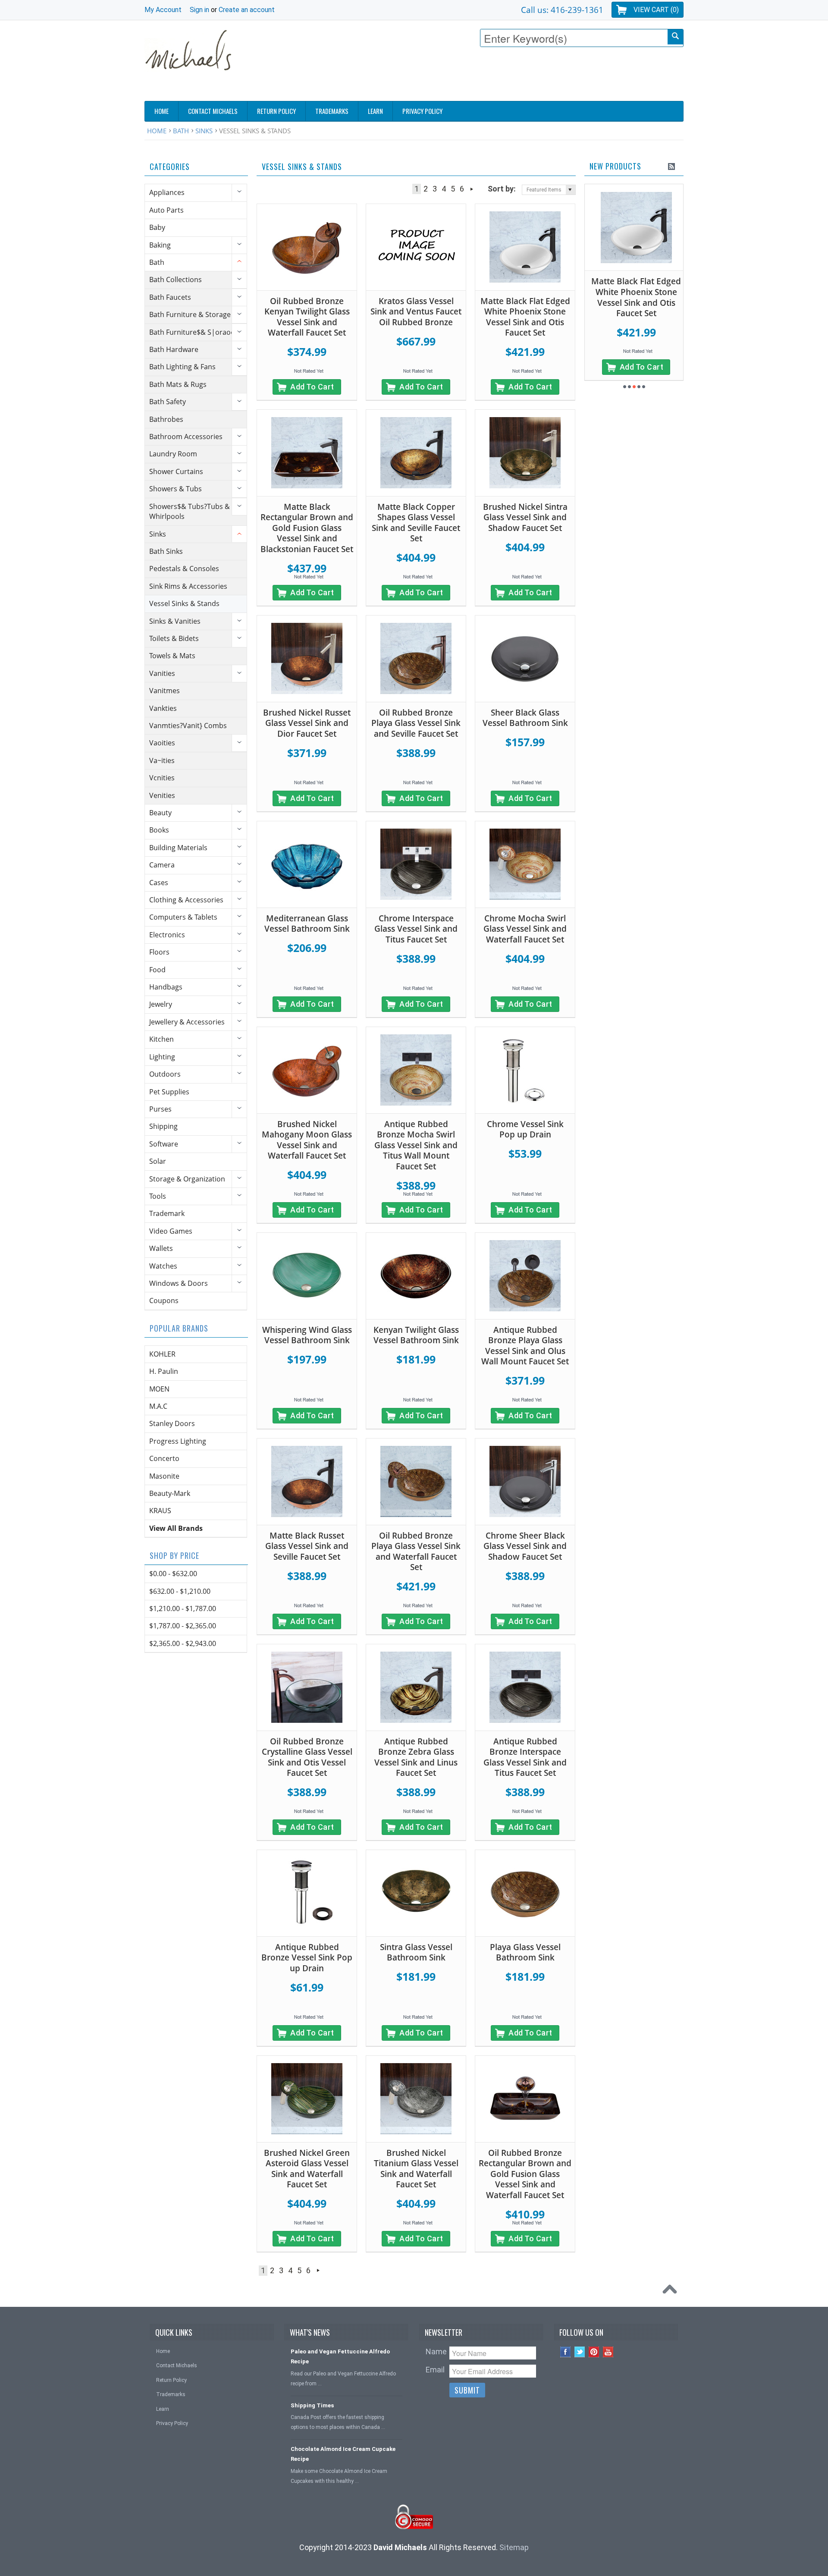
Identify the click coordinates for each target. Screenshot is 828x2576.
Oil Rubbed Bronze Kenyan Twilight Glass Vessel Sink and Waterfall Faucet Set (307, 317)
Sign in (199, 10)
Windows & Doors (179, 1283)
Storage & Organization (187, 1179)
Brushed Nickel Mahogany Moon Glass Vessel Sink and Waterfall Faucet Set (307, 1140)
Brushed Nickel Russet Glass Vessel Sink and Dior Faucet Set (307, 723)
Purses (160, 1109)
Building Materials (178, 848)
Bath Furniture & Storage (190, 314)
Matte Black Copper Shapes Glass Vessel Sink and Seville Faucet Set (416, 523)
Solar (158, 1161)
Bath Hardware (174, 349)
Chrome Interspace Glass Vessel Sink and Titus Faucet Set (416, 929)
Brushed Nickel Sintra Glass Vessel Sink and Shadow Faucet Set (525, 517)
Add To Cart (312, 387)
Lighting (162, 1057)
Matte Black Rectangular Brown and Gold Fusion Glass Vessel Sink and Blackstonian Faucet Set (307, 528)
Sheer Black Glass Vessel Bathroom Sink (525, 718)
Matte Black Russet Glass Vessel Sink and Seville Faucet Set (307, 1546)
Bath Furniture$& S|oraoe (192, 332)
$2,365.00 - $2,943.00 (183, 1643)
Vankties (163, 708)
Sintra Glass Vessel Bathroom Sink (416, 1952)
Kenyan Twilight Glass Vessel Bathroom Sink (416, 1335)
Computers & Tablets (183, 917)
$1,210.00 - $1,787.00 (183, 1608)
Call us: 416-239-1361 (562, 10)
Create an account (247, 10)
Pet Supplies (169, 1092)
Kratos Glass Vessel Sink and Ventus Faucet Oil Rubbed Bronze (416, 312)
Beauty (160, 813)
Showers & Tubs (176, 489)
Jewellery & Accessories (187, 1022)
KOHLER (162, 1354)
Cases (159, 883)
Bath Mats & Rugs (178, 384)
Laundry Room (173, 454)
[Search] (675, 37)
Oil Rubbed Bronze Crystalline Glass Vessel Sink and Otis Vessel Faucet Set (307, 1757)
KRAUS (160, 1511)
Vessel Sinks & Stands (184, 603)
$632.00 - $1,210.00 (180, 1591)
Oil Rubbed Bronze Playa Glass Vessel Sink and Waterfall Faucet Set (416, 1552)
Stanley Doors (172, 1423)
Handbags (166, 987)
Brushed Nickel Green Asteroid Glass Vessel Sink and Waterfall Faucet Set (307, 2169)
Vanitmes (165, 691)
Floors (159, 952)
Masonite (164, 1476)
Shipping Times (312, 2405)
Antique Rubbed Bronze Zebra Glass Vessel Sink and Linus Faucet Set (416, 1757)
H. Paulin (164, 1371)
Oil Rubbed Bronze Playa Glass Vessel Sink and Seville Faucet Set (416, 723)
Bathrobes (166, 419)
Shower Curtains (176, 471)
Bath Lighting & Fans (182, 367)
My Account (163, 10)
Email (435, 2370)
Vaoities (162, 743)
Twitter (580, 2352)
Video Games (171, 1231)
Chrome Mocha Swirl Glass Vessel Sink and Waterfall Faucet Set (525, 929)
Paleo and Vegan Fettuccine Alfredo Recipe (340, 2356)
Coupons (164, 1301)
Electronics (167, 935)
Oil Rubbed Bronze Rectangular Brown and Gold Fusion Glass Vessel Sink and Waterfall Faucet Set (525, 2174)
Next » (472, 189)
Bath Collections (176, 280)
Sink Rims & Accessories (188, 586)
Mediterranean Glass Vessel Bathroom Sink (307, 924)
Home (157, 131)
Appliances (167, 192)
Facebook (566, 2352)
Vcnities (162, 778)
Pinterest (594, 2352)
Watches (163, 1266)
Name (436, 2351)
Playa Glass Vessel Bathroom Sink (525, 1952)
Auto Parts (166, 210)
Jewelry (161, 1004)
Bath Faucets (170, 297)
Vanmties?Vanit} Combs (188, 726)
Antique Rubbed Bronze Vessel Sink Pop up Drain (307, 1958)
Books (159, 830)
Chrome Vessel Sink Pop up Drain (525, 1129)
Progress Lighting (178, 1441)
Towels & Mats (172, 656)
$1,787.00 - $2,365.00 (183, 1626)
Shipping (163, 1126)
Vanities (162, 673)
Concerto (164, 1458)
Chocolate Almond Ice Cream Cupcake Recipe (343, 2454)
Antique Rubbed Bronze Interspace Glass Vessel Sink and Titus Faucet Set (525, 1757)
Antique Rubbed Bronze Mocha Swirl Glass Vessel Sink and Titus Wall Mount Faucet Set (416, 1145)
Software (164, 1144)
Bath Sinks (166, 551)
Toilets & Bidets (174, 638)
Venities (162, 795)
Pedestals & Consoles (184, 569)
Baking (160, 245)
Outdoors (165, 1074)
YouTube (608, 2352)
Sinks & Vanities (175, 621)
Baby (157, 227)
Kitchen (162, 1039)
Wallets (161, 1248)
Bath (181, 131)
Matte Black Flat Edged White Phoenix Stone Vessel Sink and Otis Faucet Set (525, 317)
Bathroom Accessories (186, 437)
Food (157, 970)
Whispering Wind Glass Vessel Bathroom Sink (307, 1335)
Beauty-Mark (170, 1493)
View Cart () (656, 10)
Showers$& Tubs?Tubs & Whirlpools (190, 511)
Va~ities (162, 760)
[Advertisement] (527, 76)
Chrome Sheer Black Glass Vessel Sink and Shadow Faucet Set (525, 1546)
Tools (158, 1196)
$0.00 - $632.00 (173, 1574)
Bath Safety (168, 402)
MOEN (159, 1389)
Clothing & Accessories (186, 900)
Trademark (167, 1213)
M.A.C (158, 1406)
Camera (162, 865)
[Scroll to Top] (672, 2291)
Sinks (204, 131)
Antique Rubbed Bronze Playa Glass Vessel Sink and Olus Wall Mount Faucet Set (525, 1346)
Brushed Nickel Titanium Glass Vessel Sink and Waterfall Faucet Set (416, 2169)
